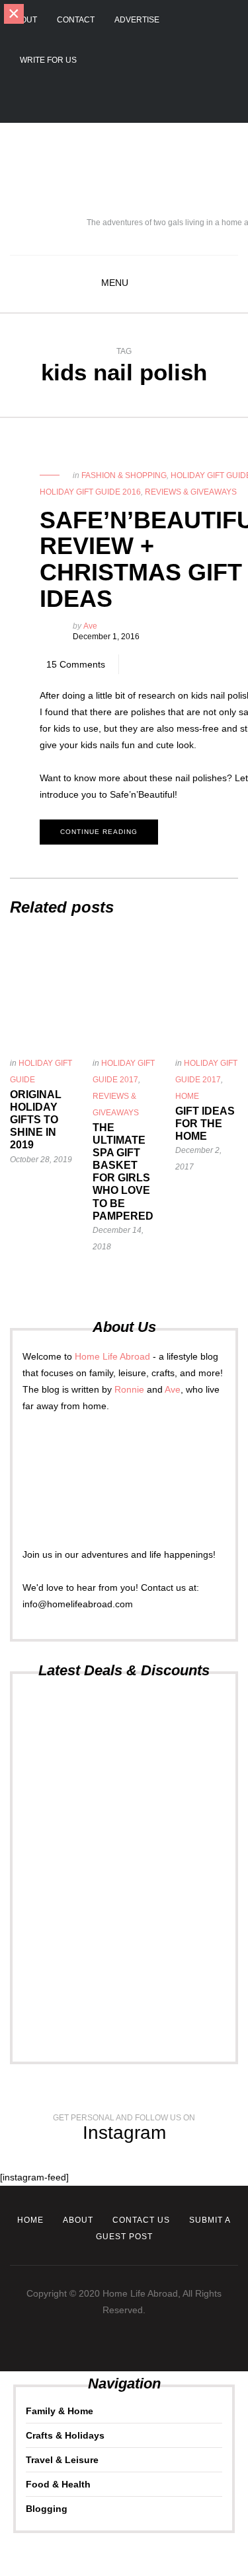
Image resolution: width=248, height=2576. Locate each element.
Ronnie (129, 1389)
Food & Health (58, 2484)
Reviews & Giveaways (191, 492)
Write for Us (48, 60)
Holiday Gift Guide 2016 (90, 492)
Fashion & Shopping (124, 475)
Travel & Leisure (62, 2460)
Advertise (137, 20)
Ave (90, 626)
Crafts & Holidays (65, 2435)
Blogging (47, 2509)
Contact (76, 20)
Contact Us (141, 2220)
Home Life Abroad (112, 1356)
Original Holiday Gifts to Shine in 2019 (36, 1120)
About (23, 20)
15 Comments (76, 664)
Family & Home (60, 2411)
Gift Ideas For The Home (205, 1124)
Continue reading (99, 832)
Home (187, 1096)
